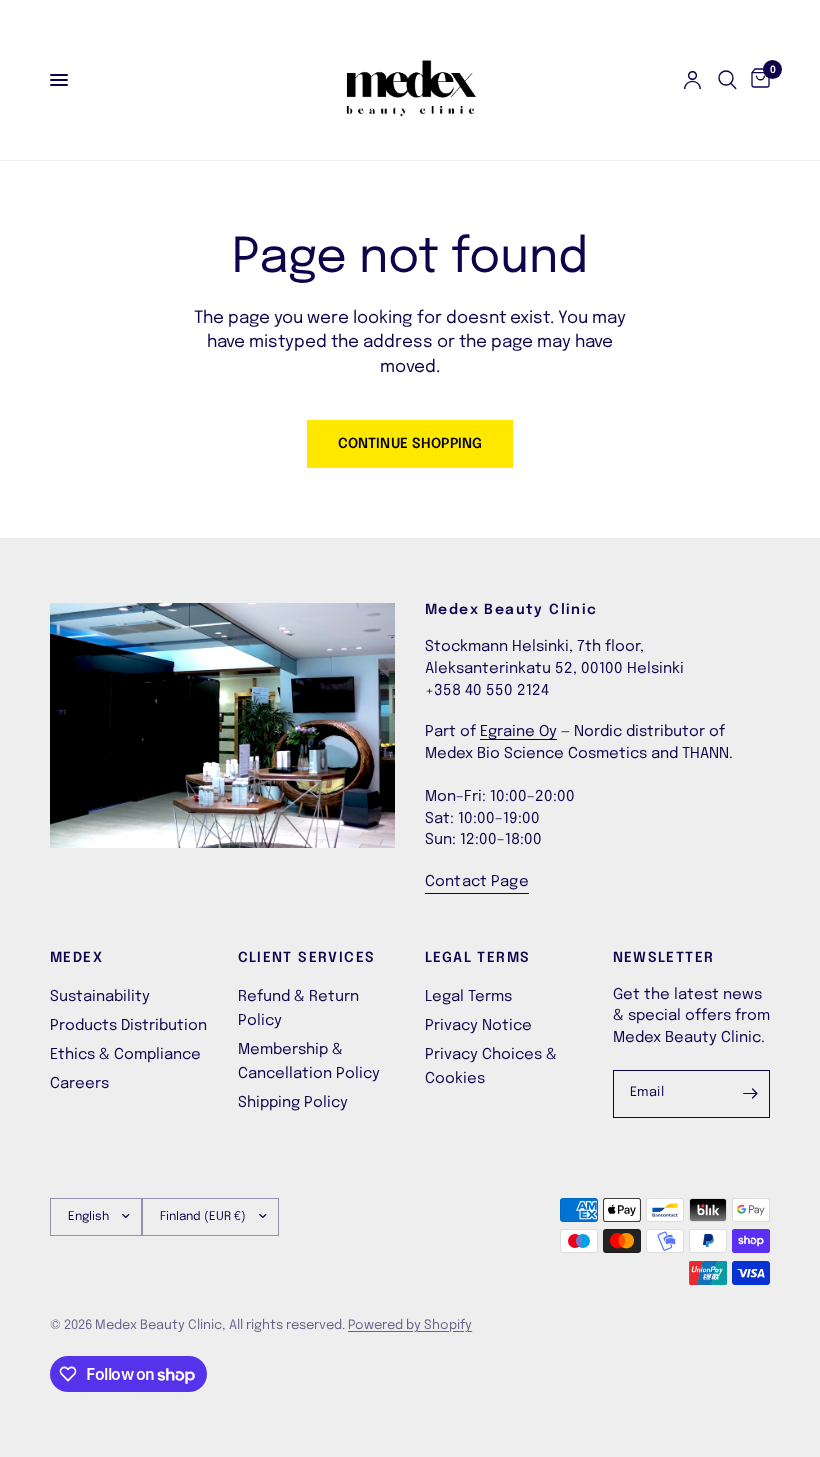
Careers (79, 1084)
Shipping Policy (293, 1103)
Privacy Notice (478, 1026)
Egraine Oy (518, 732)
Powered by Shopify (410, 1325)
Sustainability (100, 997)
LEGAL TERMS (477, 958)
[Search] (727, 80)
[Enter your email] (750, 1094)
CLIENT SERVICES (307, 958)
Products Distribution (128, 1026)
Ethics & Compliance (125, 1055)
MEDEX (76, 958)
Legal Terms (468, 997)
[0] (757, 80)
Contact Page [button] (477, 882)
